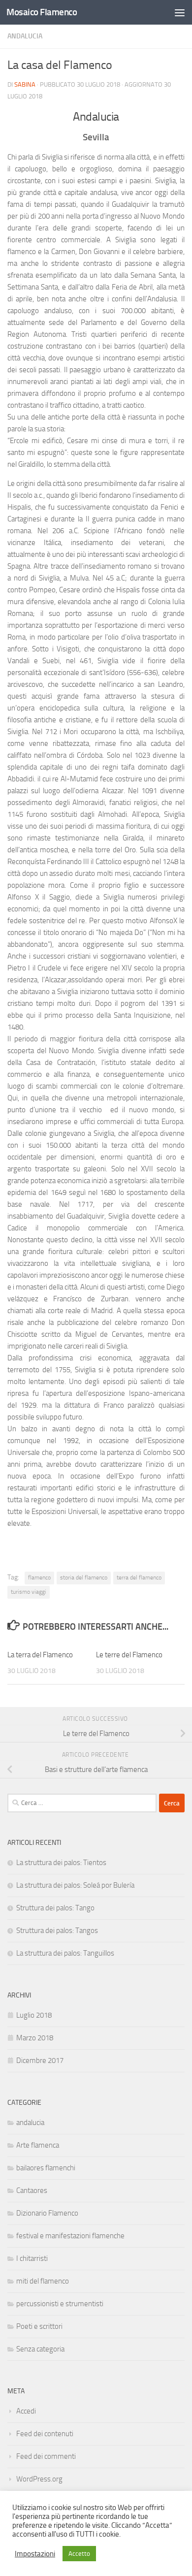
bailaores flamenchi (46, 2168)
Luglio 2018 (34, 2015)
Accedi (26, 2411)
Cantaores (32, 2190)
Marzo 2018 (35, 2038)
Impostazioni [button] (35, 2554)
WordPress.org (39, 2479)
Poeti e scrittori (39, 2326)
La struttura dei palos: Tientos (61, 1863)
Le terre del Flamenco (129, 1655)
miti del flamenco (43, 2281)
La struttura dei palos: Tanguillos (65, 1953)
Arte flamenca (38, 2145)
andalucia (25, 36)
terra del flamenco (139, 1578)
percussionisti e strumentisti (60, 2304)
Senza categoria (40, 2349)
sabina (25, 84)
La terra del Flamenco (40, 1655)
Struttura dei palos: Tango (55, 1908)
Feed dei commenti (46, 2456)
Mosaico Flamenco (42, 12)
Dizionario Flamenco (47, 2213)
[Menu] (180, 12)
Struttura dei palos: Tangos (57, 1931)
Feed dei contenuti (45, 2434)
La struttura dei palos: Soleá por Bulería (75, 1885)
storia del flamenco (84, 1578)
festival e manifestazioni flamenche (70, 2236)
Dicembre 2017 (40, 2061)
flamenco (39, 1578)
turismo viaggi (29, 1592)
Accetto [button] (79, 2554)
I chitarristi (32, 2258)
